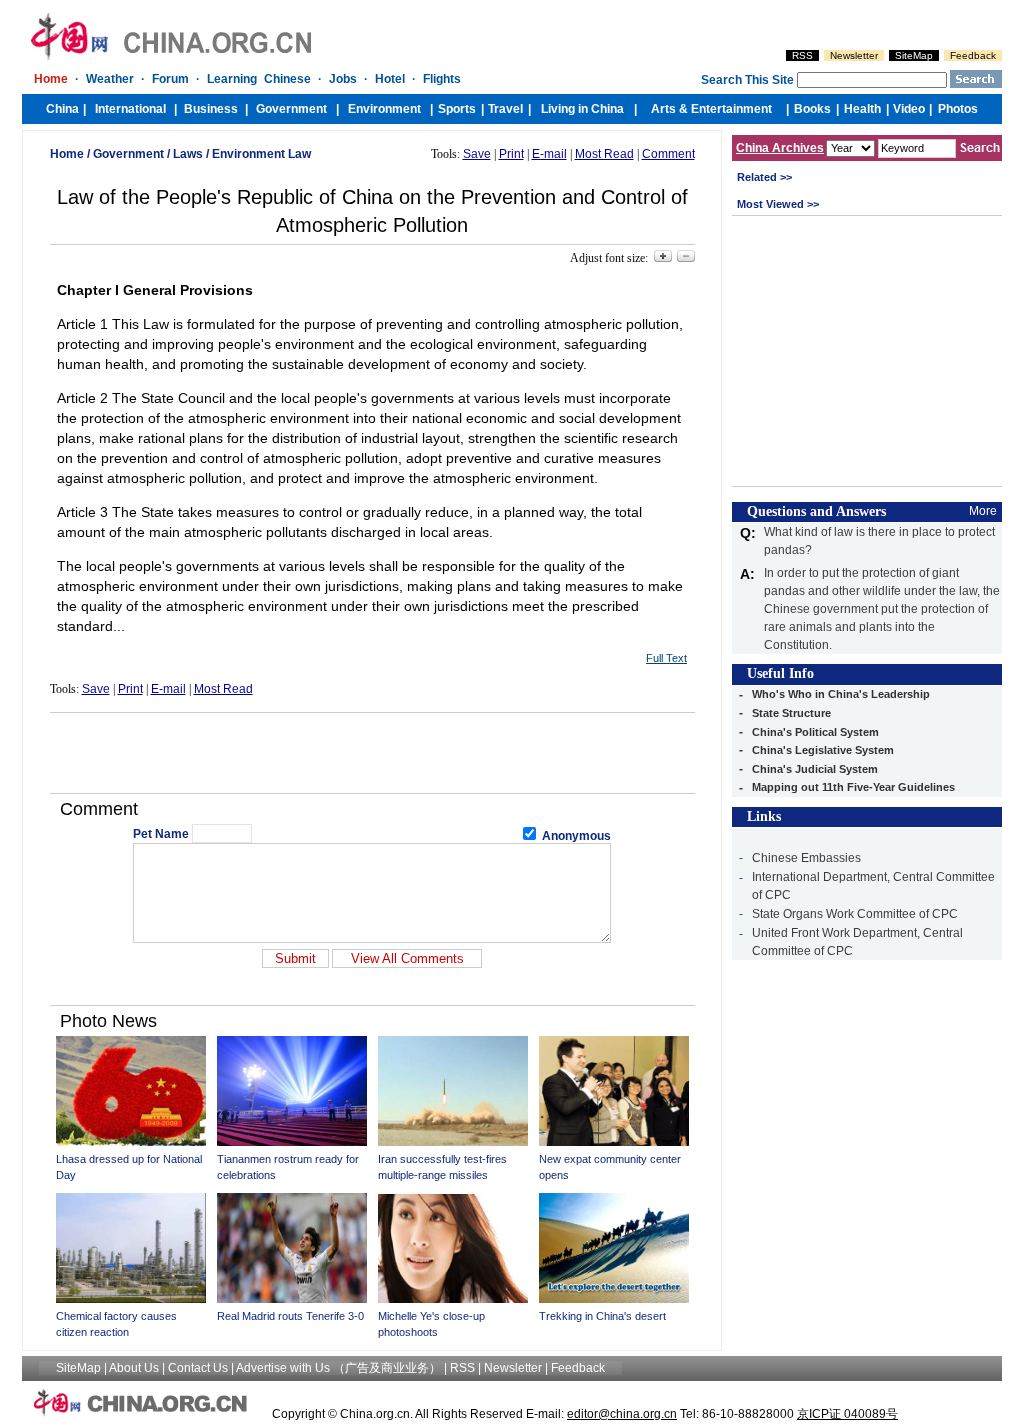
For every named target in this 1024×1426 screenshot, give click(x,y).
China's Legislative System (823, 750)
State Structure (791, 713)
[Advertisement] (372, 753)
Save (477, 154)
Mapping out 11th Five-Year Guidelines (853, 787)
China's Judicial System (815, 769)
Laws (188, 154)
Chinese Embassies (806, 858)
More (983, 511)
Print (511, 154)
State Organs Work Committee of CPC (855, 914)
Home (67, 154)
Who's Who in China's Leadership (841, 694)
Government (128, 154)
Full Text (666, 658)
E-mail (549, 154)
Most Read (604, 154)
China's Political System (815, 732)
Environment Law (261, 154)
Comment (668, 154)
